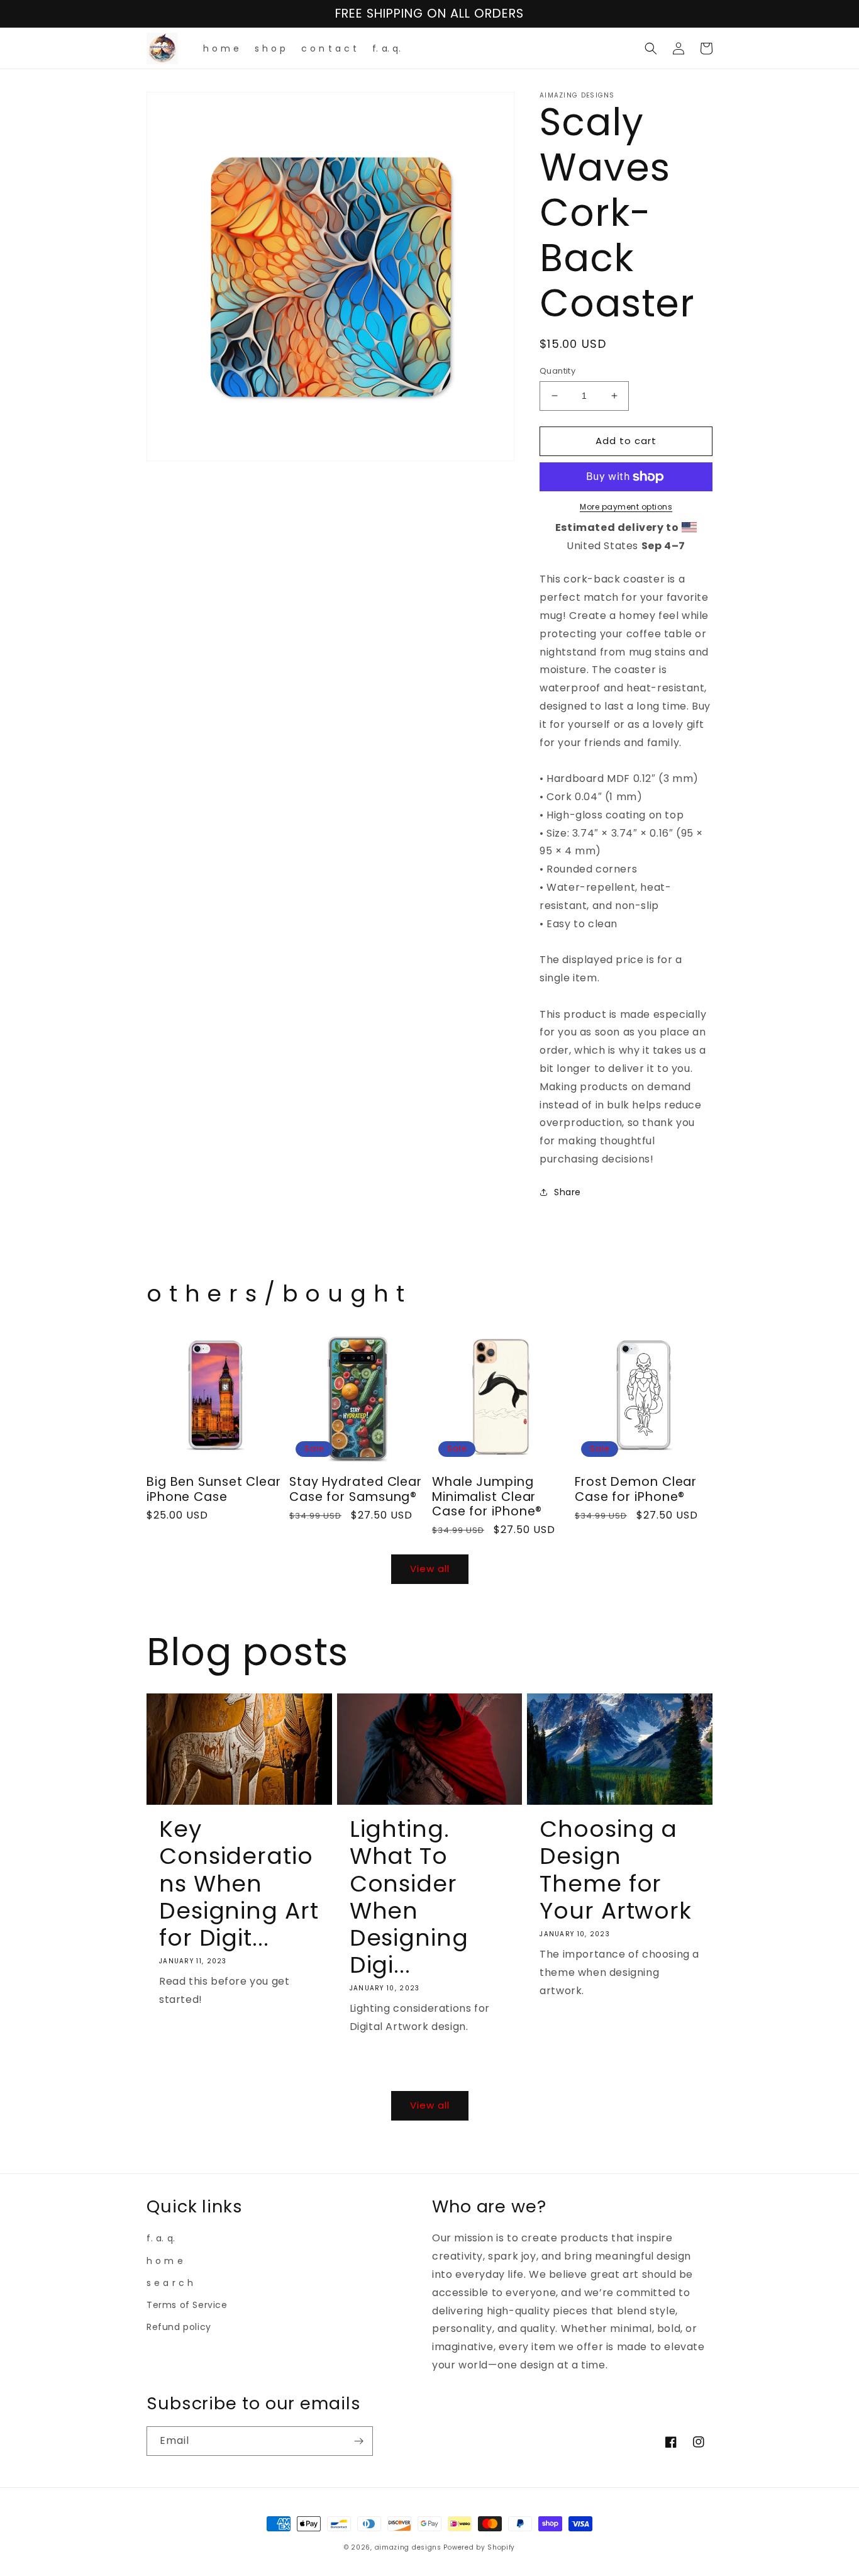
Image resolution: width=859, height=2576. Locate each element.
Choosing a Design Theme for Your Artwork (616, 1870)
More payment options (626, 507)
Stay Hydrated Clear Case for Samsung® (356, 1489)
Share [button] (568, 1192)
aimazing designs (408, 2547)
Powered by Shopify (479, 2547)
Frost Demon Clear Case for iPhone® (636, 1489)
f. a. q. (161, 2238)
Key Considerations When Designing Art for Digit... (239, 1883)
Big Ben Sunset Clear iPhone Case (214, 1489)
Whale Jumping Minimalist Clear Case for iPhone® (487, 1497)
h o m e (165, 2261)
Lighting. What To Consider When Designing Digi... (409, 1897)
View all (430, 1569)
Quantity (557, 371)
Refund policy (179, 2327)
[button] (651, 48)
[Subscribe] (358, 2441)
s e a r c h (170, 2283)
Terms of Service (187, 2305)
